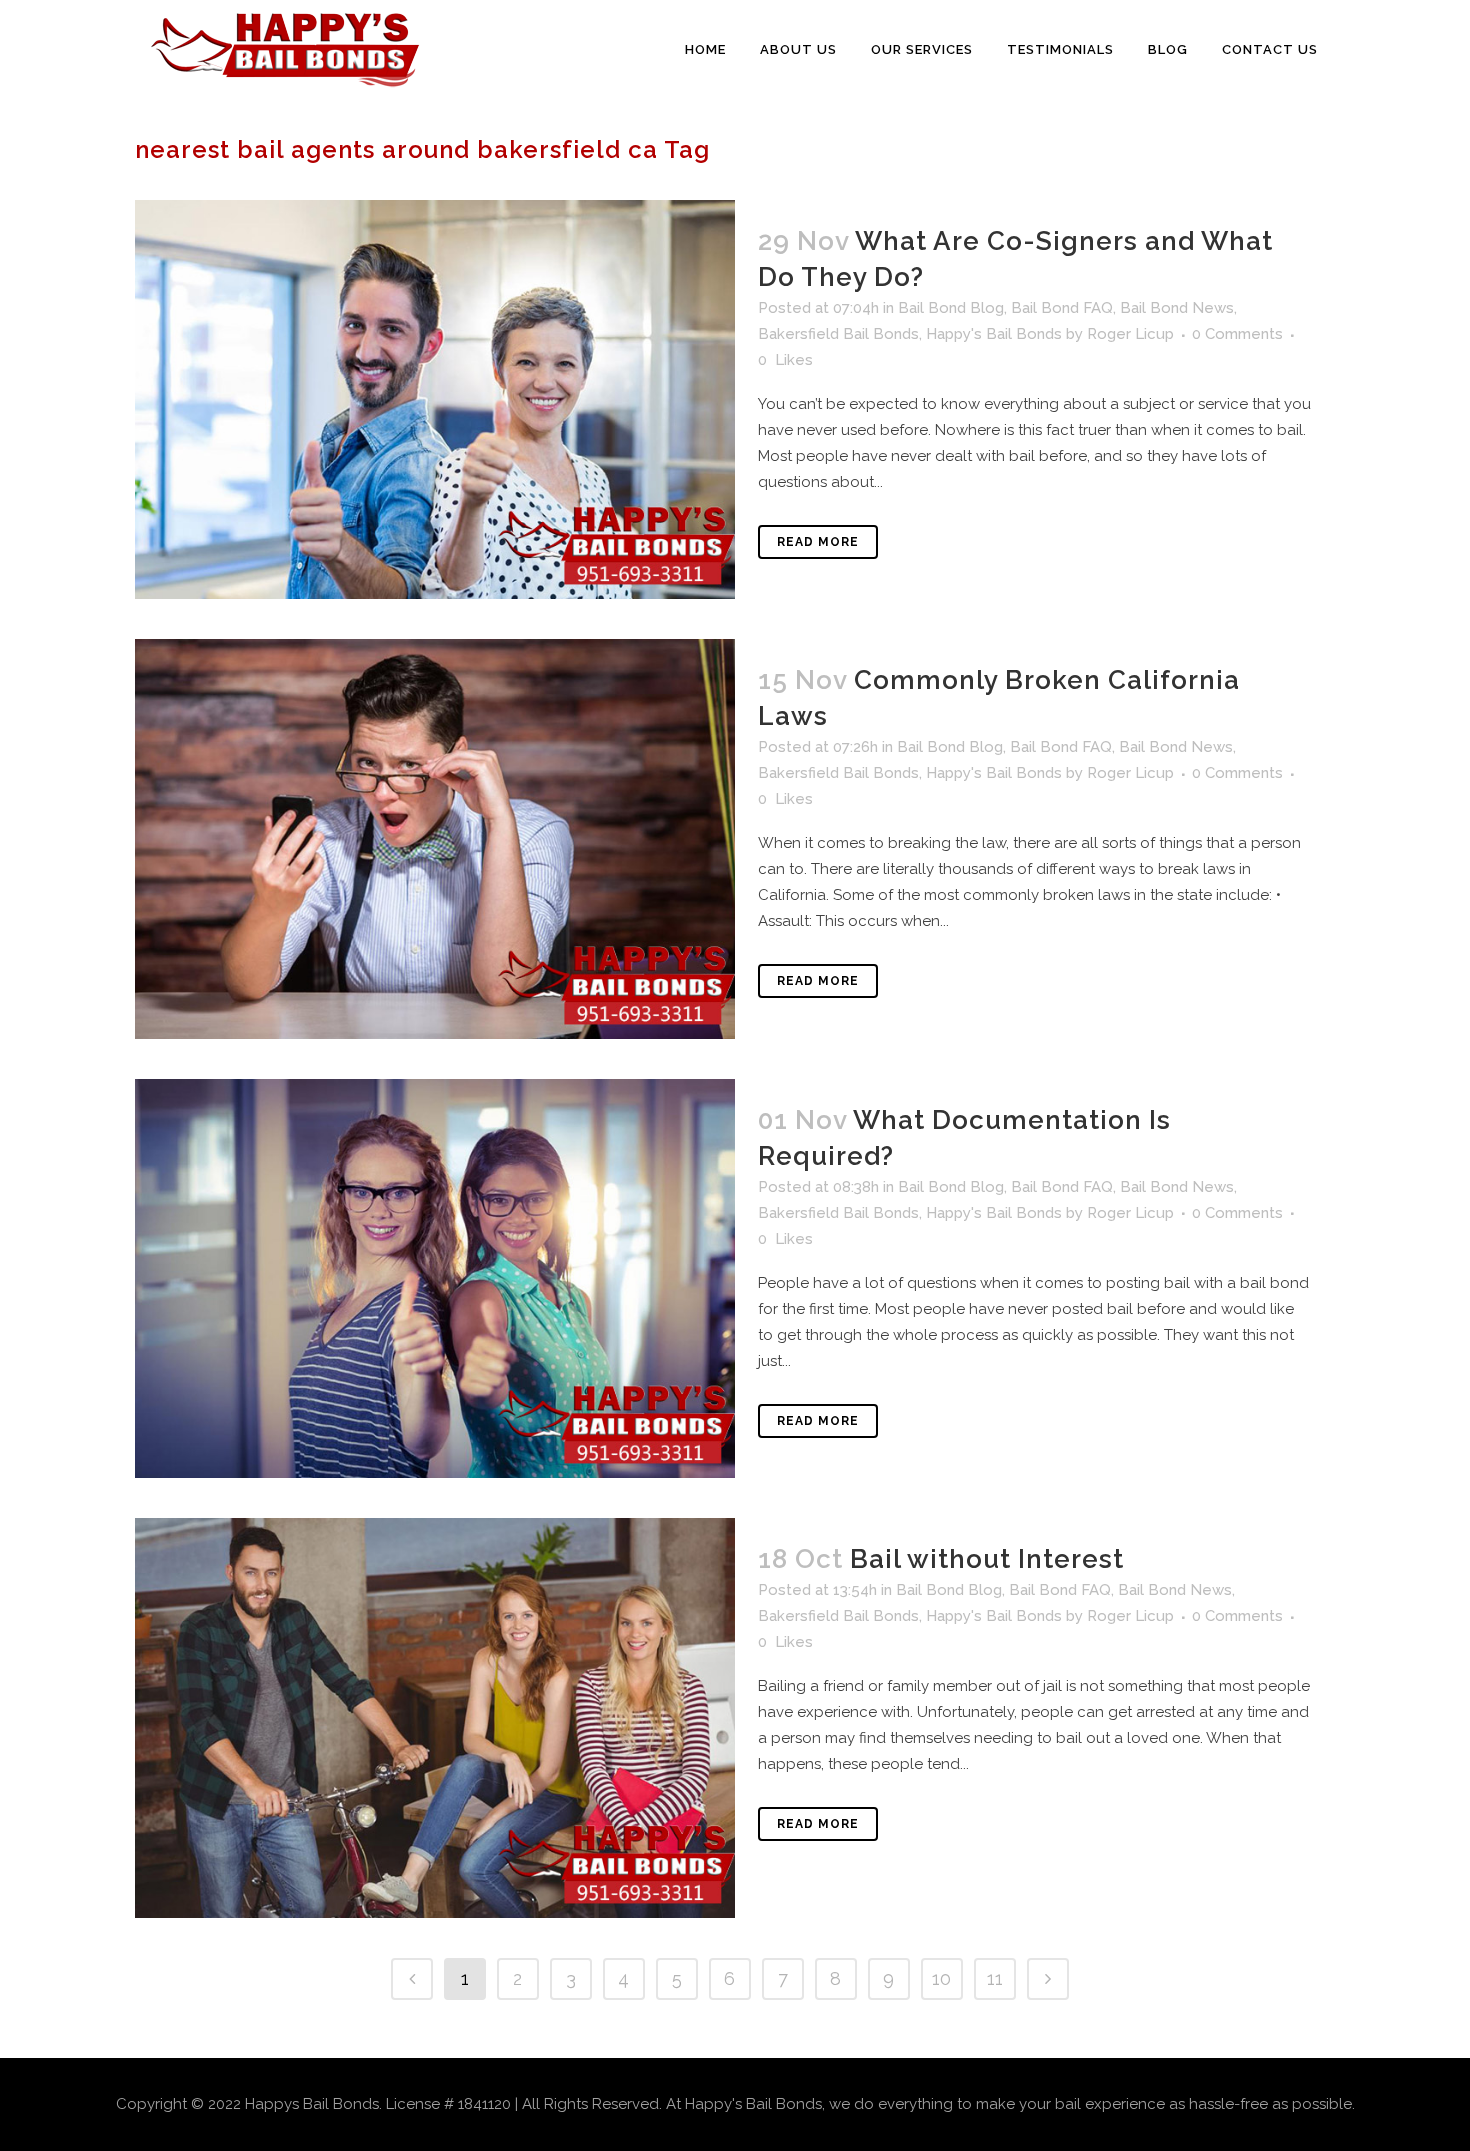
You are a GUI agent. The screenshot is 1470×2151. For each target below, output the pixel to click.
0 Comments (1237, 334)
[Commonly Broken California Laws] (435, 838)
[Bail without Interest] (435, 1717)
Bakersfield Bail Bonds (838, 334)
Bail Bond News (1177, 308)
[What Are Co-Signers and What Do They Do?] (435, 399)
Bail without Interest (987, 1559)
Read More (818, 542)
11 (995, 1978)
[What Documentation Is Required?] (435, 1278)
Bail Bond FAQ (1062, 308)
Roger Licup (1130, 334)
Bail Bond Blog (951, 308)
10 (941, 1978)
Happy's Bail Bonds (994, 334)
